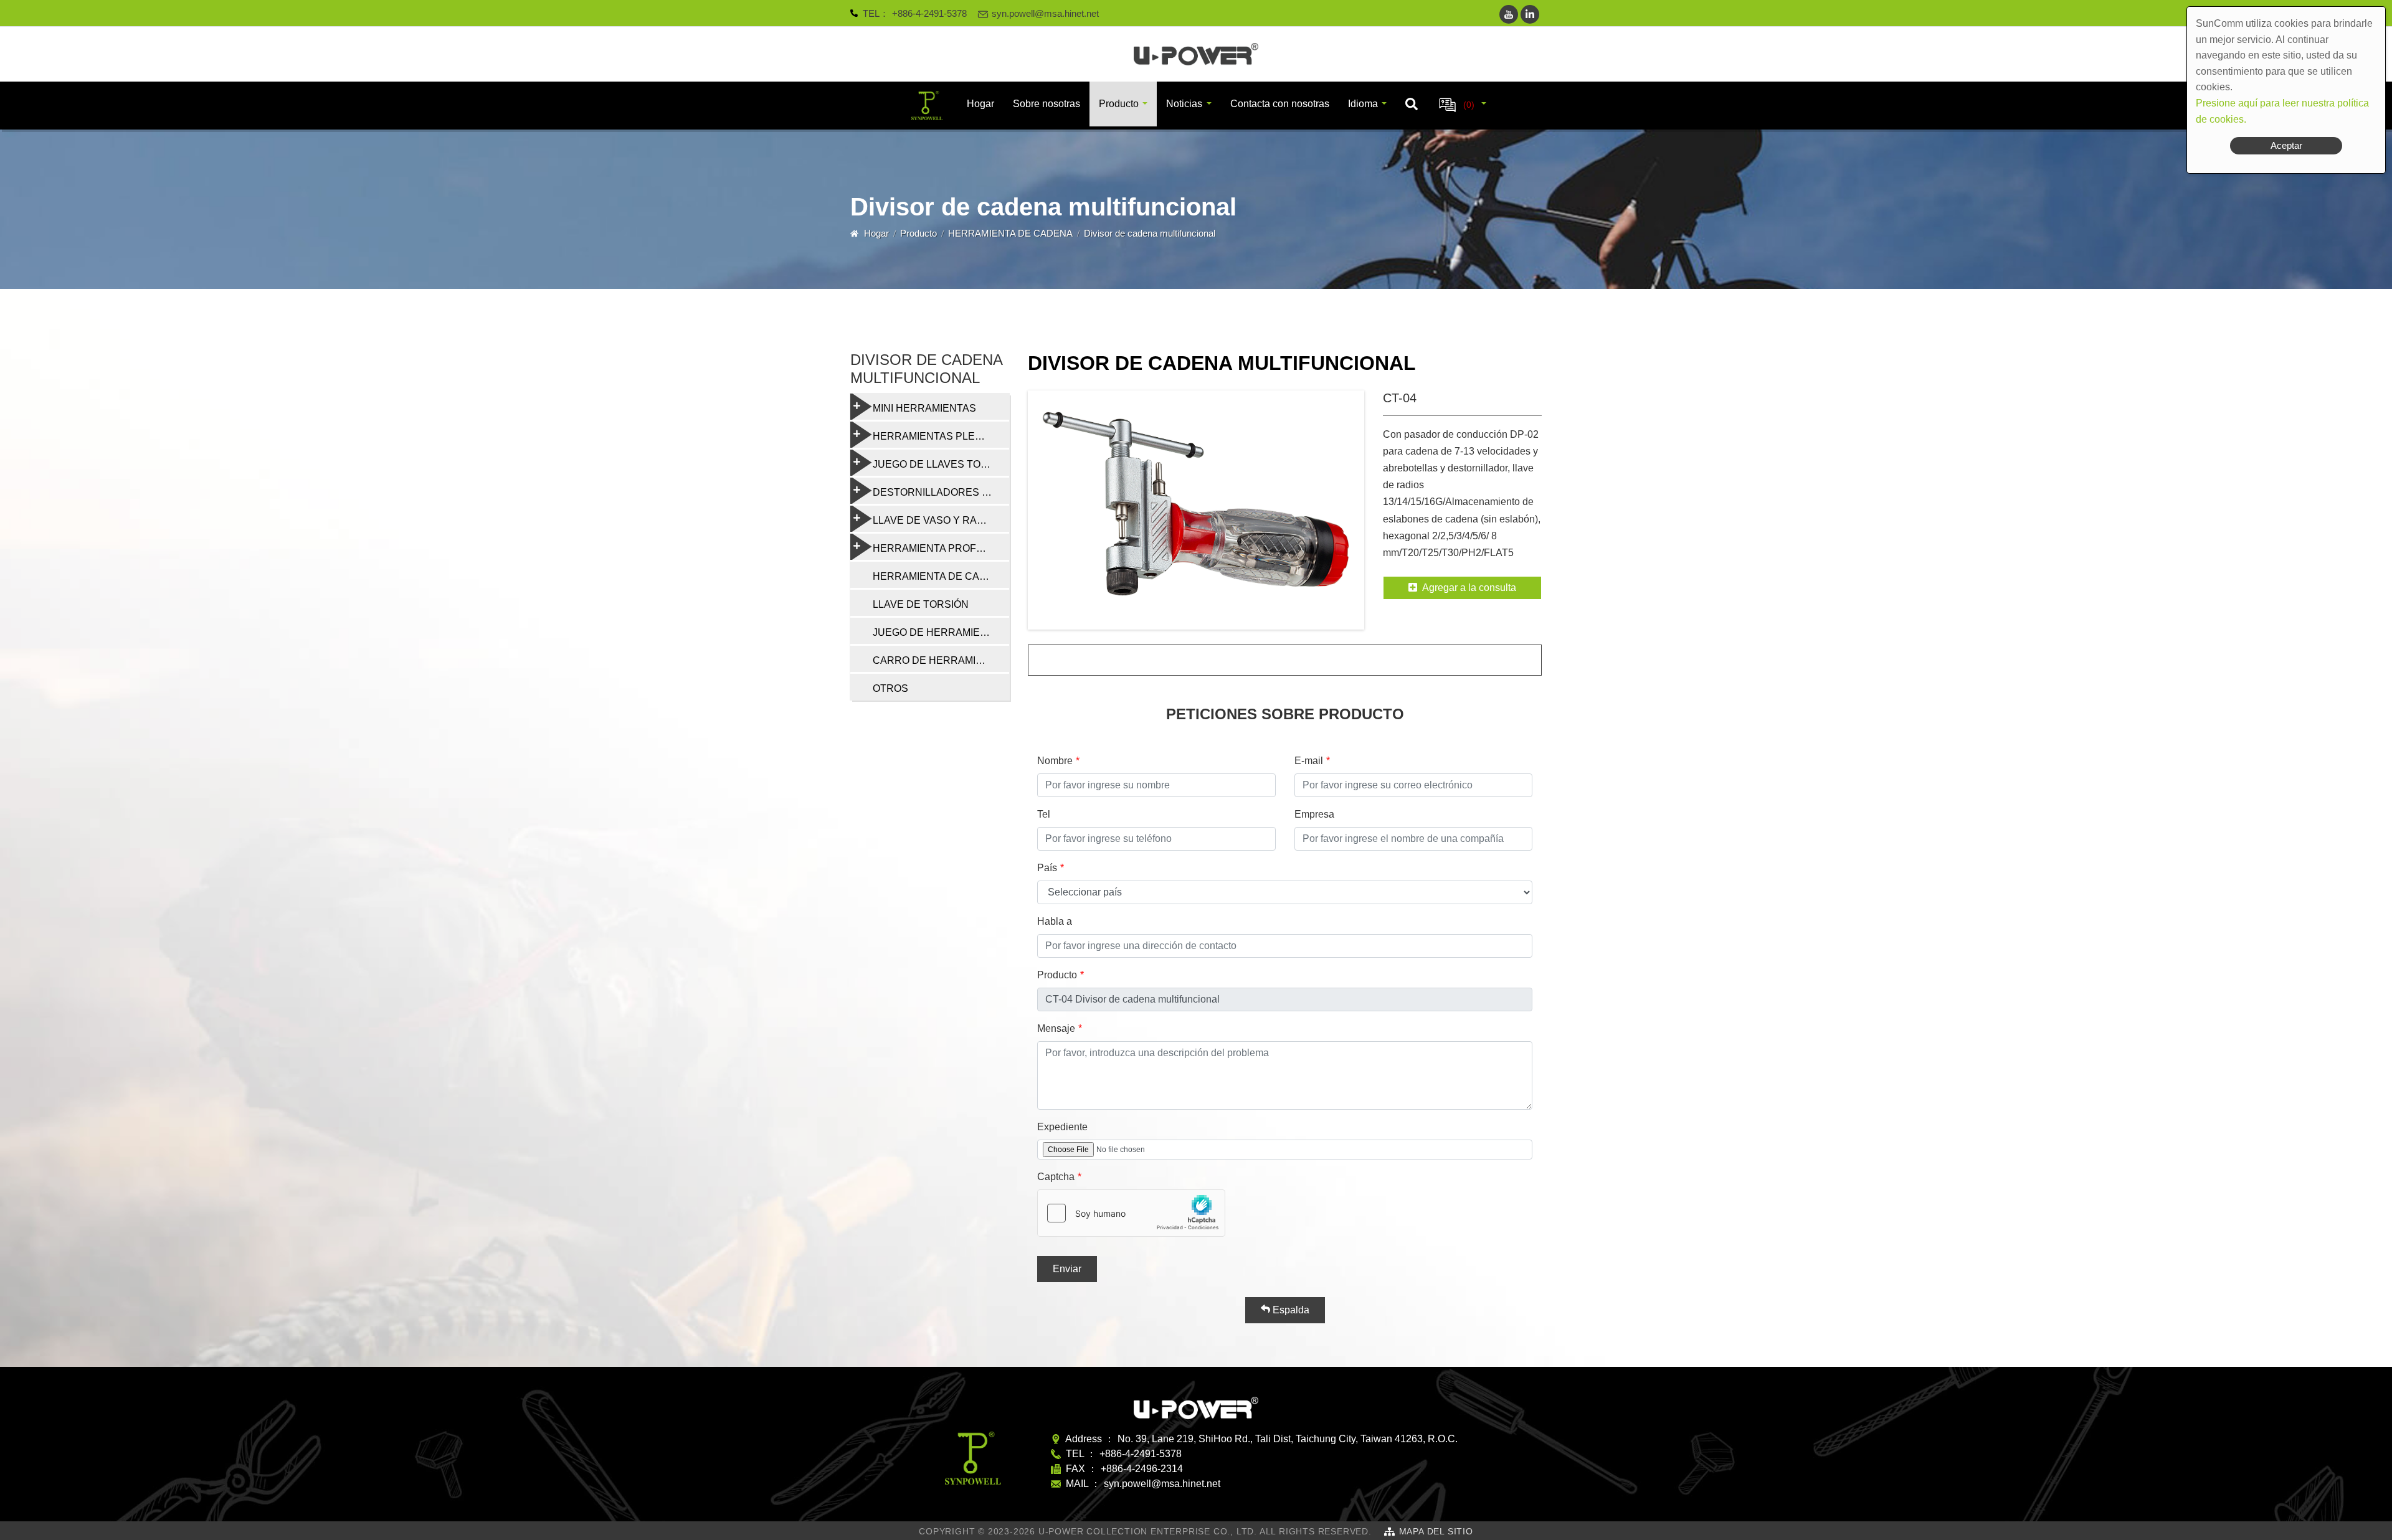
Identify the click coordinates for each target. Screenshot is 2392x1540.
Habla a (1055, 921)
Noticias (1184, 104)
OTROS (890, 688)
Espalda (1290, 1310)
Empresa (1314, 814)
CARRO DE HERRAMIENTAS (941, 660)
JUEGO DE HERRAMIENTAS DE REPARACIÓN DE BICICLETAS (941, 632)
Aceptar (2286, 145)
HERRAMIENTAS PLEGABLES (941, 436)
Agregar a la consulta (1469, 588)
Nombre (1055, 761)
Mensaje (1056, 1028)
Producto (1119, 104)
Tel (1044, 814)
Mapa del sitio (1436, 1531)
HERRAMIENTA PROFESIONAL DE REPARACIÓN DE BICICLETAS (941, 548)
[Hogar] (1196, 54)
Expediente (1062, 1127)
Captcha (1056, 1177)
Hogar (980, 104)
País (1047, 868)
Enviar (1067, 1269)
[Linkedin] (1530, 14)
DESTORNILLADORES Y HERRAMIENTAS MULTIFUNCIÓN (941, 492)
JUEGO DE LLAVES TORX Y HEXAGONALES (941, 464)
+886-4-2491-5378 (929, 13)
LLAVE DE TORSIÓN (921, 604)
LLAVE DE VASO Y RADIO (933, 520)
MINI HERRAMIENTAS (924, 408)
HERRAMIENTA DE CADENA (1010, 233)
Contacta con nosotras (1280, 104)
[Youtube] (1509, 14)
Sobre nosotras (1046, 104)
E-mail (1309, 761)
